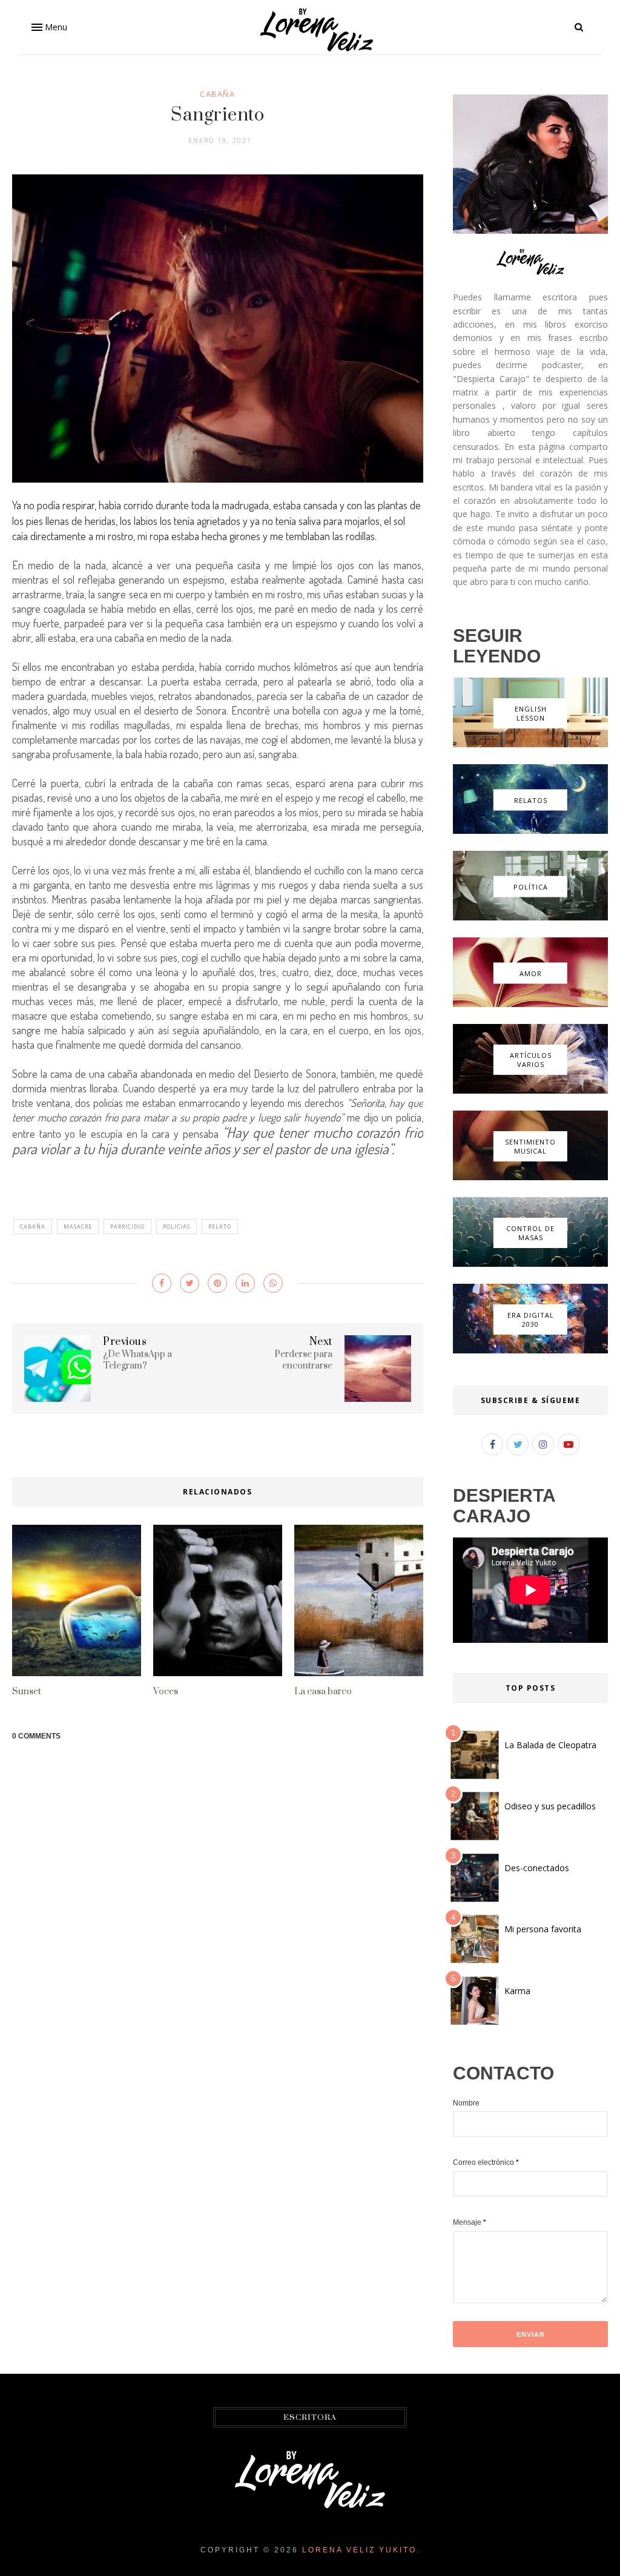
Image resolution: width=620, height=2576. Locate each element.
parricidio (127, 1227)
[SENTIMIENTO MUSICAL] (530, 1177)
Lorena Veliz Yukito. (361, 2550)
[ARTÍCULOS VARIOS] (530, 1091)
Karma (517, 1991)
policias (176, 1227)
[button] (48, 27)
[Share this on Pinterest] (217, 1283)
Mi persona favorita (543, 1929)
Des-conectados (537, 1868)
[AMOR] (530, 1004)
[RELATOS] (530, 831)
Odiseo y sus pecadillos (550, 1806)
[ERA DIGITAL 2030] (530, 1350)
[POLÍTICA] (530, 917)
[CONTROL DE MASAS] (530, 1264)
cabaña (217, 94)
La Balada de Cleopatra (550, 1745)
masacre (78, 1227)
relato (220, 1227)
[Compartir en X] (190, 1283)
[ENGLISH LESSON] (530, 744)
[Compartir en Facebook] (162, 1283)
